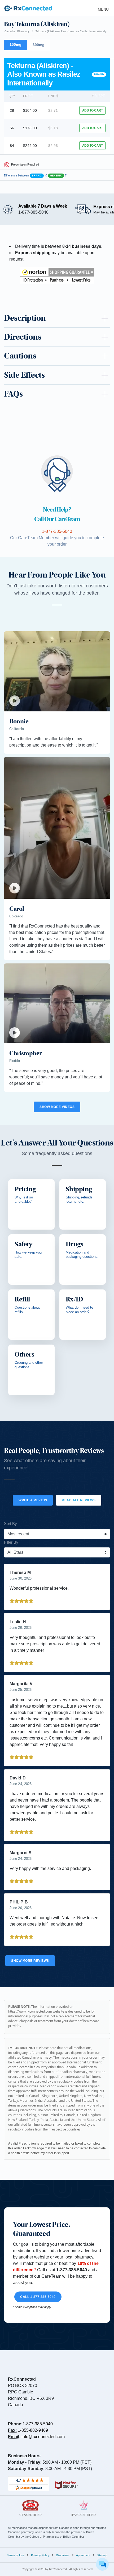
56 (12, 128)
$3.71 (53, 110)
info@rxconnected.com (43, 2437)
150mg (16, 44)
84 (12, 146)
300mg (39, 45)
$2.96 (53, 146)
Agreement (83, 2555)
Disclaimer (63, 2555)
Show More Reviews (30, 1961)
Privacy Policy (40, 2555)
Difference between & (35, 175)
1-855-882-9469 (33, 2430)
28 (12, 110)
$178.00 (30, 128)
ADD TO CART (93, 110)
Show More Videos (57, 1107)
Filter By (11, 1542)
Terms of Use (16, 2555)
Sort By (10, 1524)
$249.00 (30, 146)
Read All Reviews (79, 1500)
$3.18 (53, 128)
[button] (57, 275)
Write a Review (33, 1500)
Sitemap (102, 2555)
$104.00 (30, 110)
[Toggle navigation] (102, 8)
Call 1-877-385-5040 (38, 2297)
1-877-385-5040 (38, 2424)
